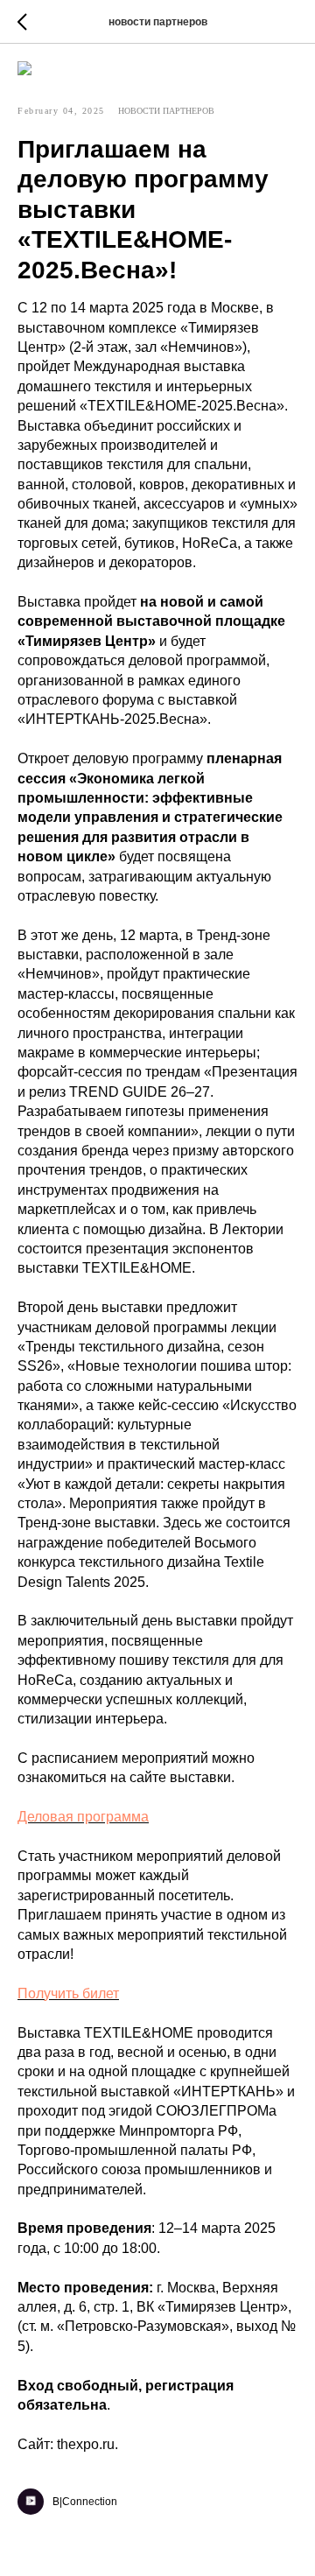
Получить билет (68, 1993)
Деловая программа (83, 1817)
